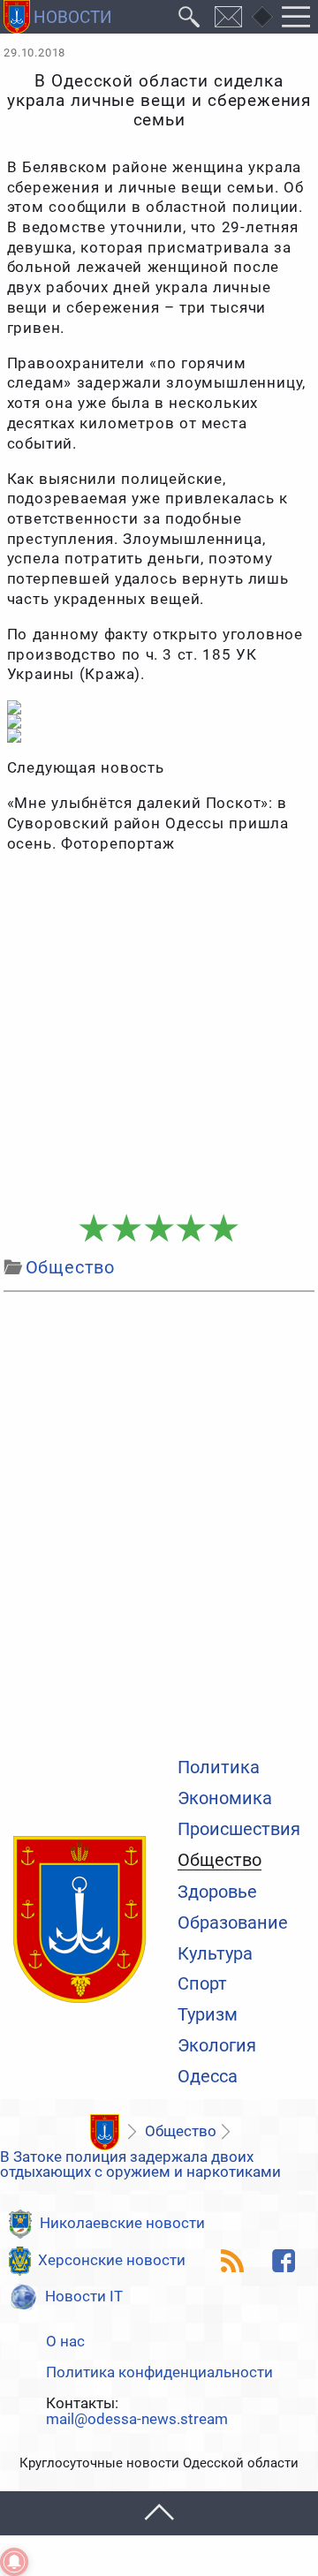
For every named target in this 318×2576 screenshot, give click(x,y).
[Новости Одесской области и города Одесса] (58, 17)
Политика (219, 1768)
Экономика (225, 1799)
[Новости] (105, 2133)
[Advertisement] (159, 1035)
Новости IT (84, 2296)
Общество (220, 1861)
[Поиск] (189, 17)
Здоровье (217, 1892)
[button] (159, 2513)
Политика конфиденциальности (159, 2373)
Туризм (208, 2015)
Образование (233, 1923)
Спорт (202, 1984)
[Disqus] (159, 1521)
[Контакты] (229, 17)
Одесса (208, 2077)
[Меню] (296, 17)
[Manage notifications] (14, 2562)
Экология (217, 2046)
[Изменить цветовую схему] (262, 17)
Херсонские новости (112, 2260)
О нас (65, 2342)
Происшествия (239, 1830)
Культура (215, 1954)
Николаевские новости (122, 2223)
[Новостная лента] (233, 2261)
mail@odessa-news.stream (137, 2420)
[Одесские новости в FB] (284, 2261)
